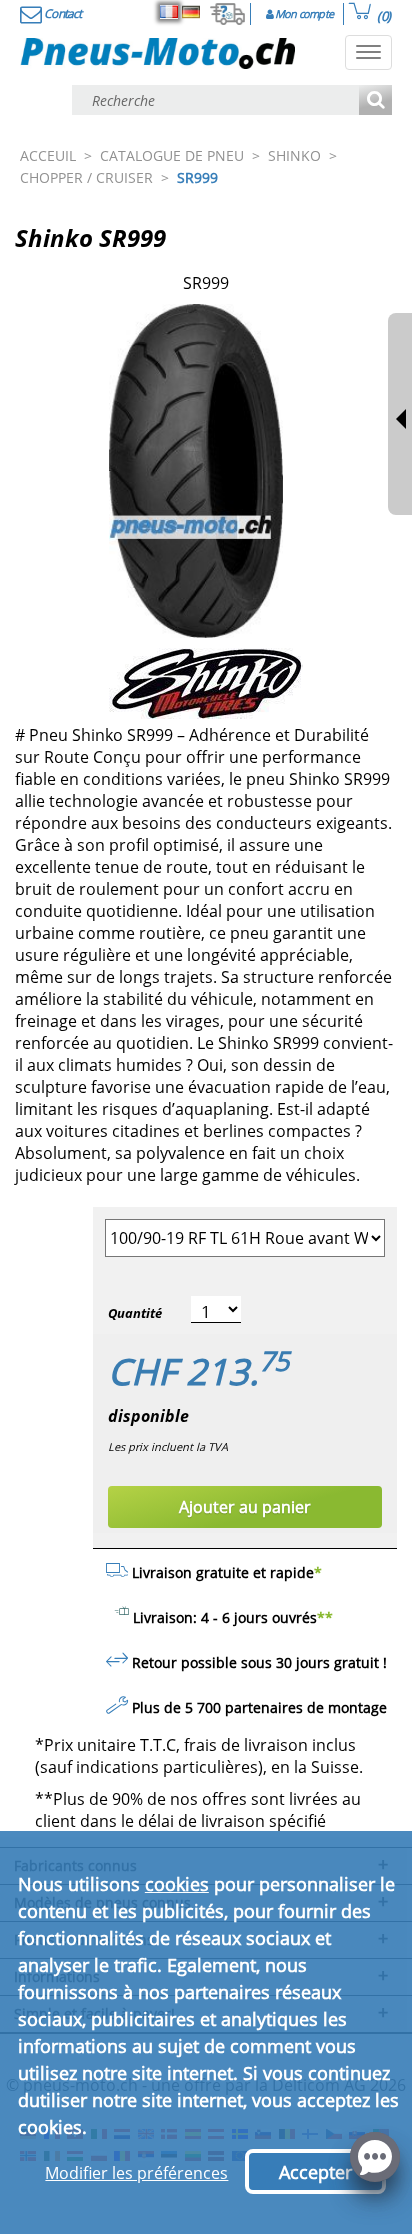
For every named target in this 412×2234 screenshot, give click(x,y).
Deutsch (191, 12)
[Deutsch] (191, 12)
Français (169, 12)
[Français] (169, 12)
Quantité (135, 1313)
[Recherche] (375, 101)
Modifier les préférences (136, 2173)
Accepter (315, 2172)
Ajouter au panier (245, 1507)
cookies (177, 1884)
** (325, 1617)
